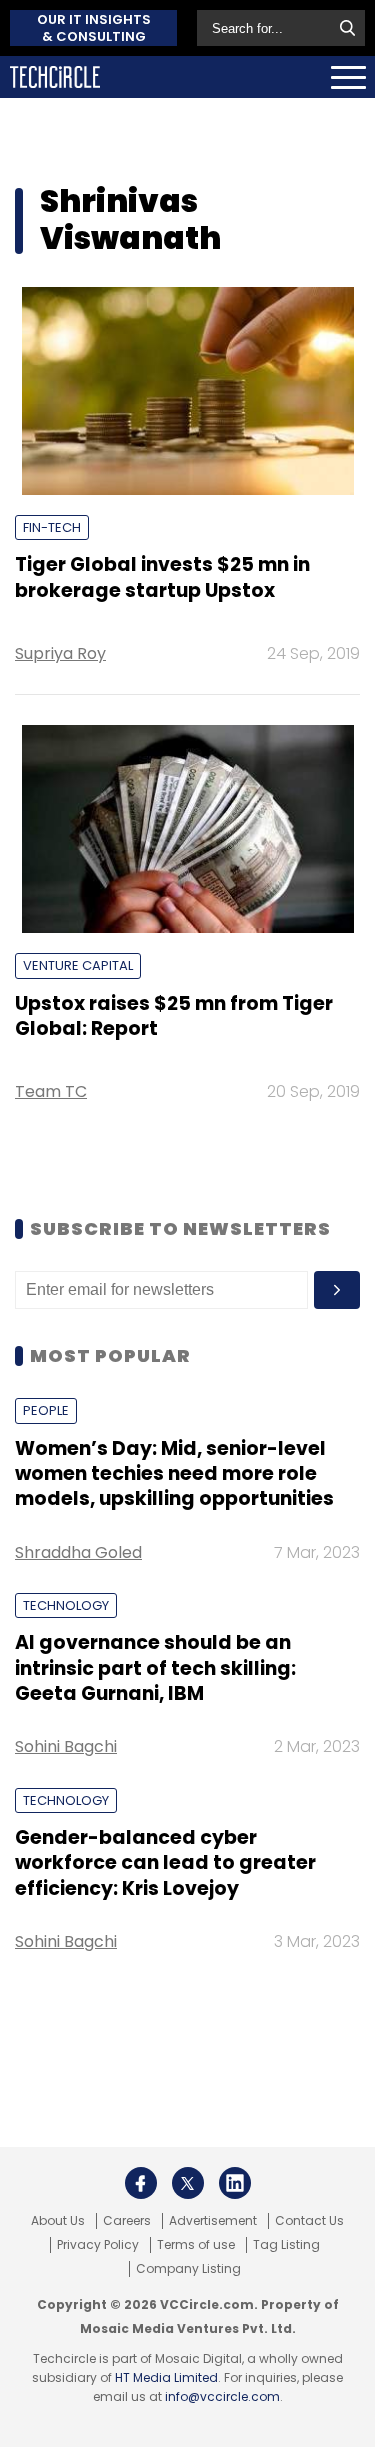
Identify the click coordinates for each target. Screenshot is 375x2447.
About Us (58, 2221)
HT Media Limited (166, 2377)
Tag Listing (286, 2245)
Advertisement (213, 2221)
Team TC (51, 1091)
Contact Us (309, 2221)
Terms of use (196, 2245)
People (46, 1410)
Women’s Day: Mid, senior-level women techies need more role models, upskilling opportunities (174, 1474)
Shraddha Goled (78, 1552)
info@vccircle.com (222, 2396)
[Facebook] (141, 2183)
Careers (127, 2221)
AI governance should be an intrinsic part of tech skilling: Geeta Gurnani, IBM (155, 1668)
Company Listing (188, 2269)
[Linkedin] (235, 2183)
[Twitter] (188, 2183)
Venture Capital (78, 965)
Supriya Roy (60, 653)
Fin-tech (52, 527)
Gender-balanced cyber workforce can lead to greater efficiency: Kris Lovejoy (165, 1863)
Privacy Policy (98, 2245)
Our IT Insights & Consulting (94, 28)
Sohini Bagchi (66, 1746)
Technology (66, 1605)
